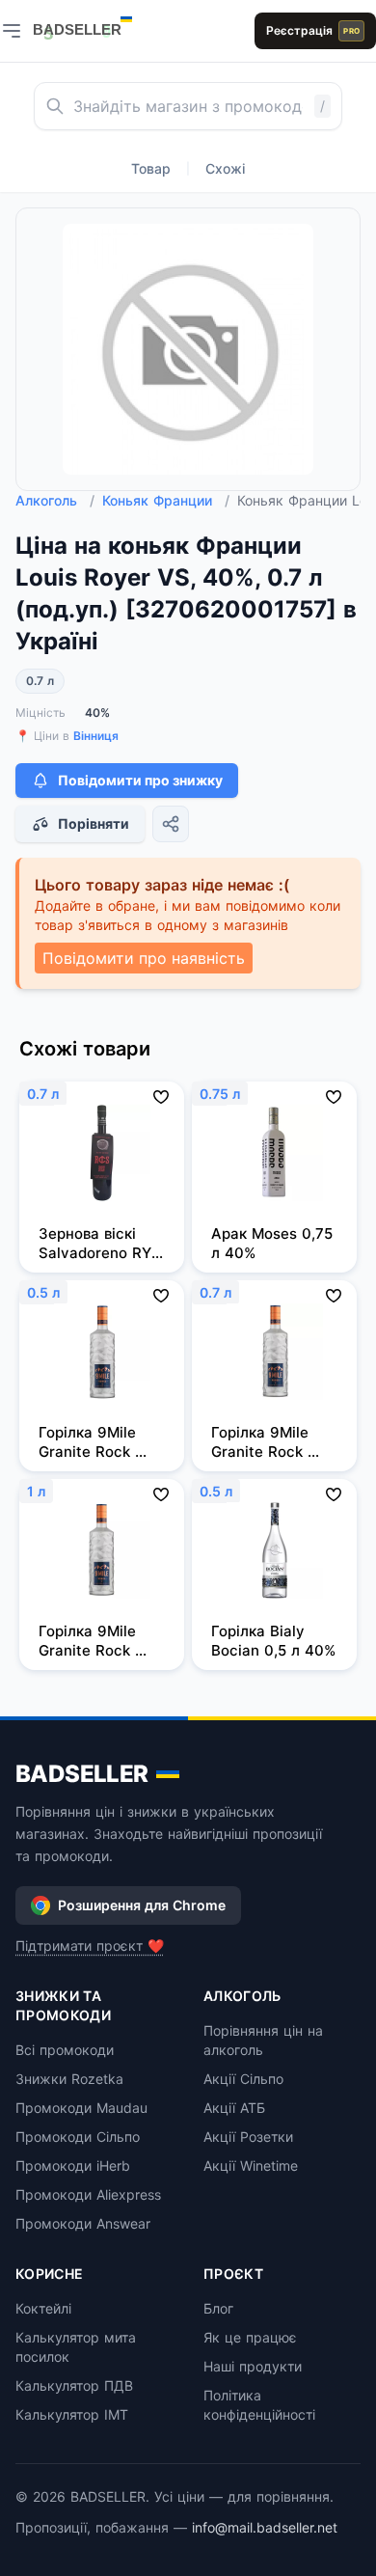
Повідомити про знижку (140, 780)
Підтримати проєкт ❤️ (90, 1946)
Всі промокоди (65, 2050)
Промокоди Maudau (81, 2108)
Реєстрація (313, 30)
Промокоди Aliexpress (88, 2194)
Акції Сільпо (243, 2079)
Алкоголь (55, 500)
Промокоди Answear (83, 2223)
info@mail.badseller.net (265, 2527)
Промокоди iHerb (73, 2165)
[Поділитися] (171, 824)
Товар (151, 168)
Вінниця (96, 736)
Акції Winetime (251, 2165)
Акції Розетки (248, 2137)
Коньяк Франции (166, 500)
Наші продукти (253, 2366)
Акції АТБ (234, 2108)
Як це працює (250, 2337)
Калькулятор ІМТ (72, 2414)
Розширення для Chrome (142, 1905)
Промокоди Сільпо (78, 2137)
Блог (218, 2308)
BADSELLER (82, 1774)
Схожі (225, 168)
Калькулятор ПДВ (74, 2385)
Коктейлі (43, 2308)
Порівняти (94, 823)
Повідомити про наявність (144, 958)
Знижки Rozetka (69, 2079)
